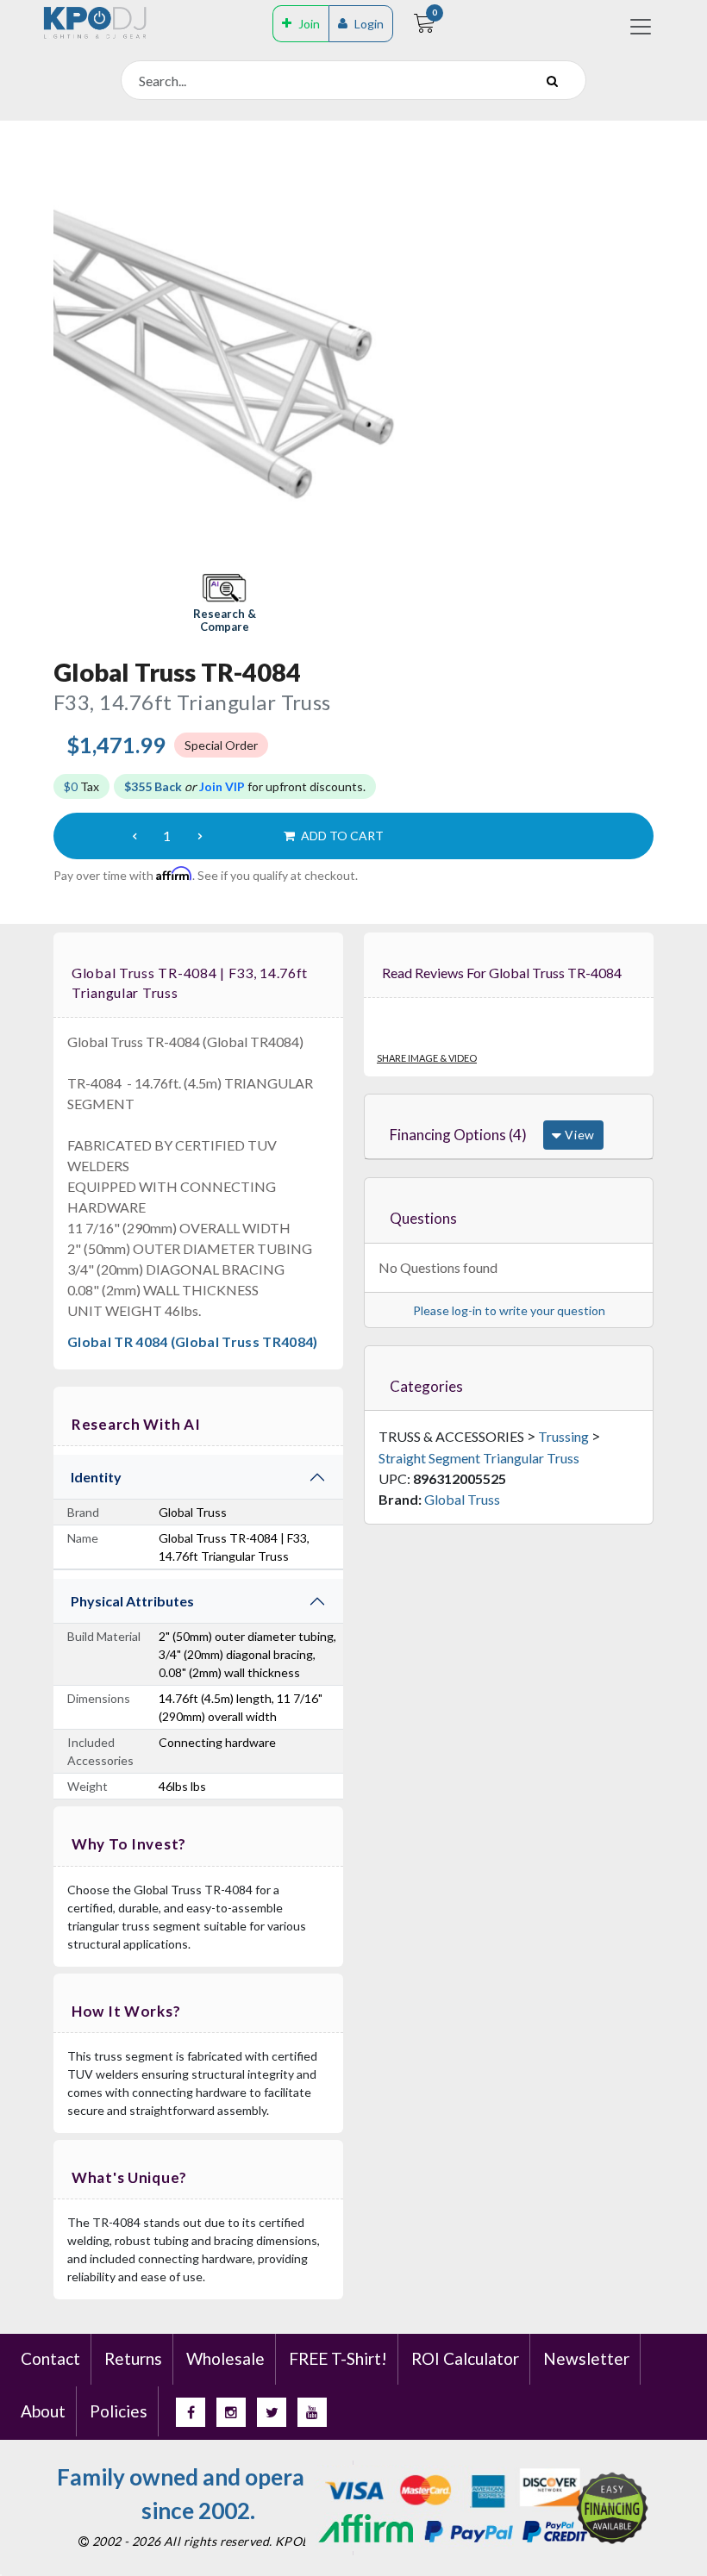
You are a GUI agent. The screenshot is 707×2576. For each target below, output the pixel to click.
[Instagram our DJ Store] (231, 2412)
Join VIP (222, 786)
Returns (133, 2358)
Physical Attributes (132, 1601)
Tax (81, 786)
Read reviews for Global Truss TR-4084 (502, 973)
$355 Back (153, 786)
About (43, 2411)
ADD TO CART (341, 836)
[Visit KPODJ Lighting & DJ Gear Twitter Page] (272, 2412)
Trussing (563, 1436)
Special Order (221, 745)
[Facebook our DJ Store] (191, 2412)
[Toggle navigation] (641, 27)
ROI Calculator (465, 2358)
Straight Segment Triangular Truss (479, 1458)
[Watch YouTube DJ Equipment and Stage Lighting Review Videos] (312, 2412)
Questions (423, 1218)
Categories (426, 1386)
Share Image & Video (427, 1058)
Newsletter (586, 2358)
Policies (119, 2411)
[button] (224, 605)
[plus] (200, 836)
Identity (96, 1477)
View (578, 1135)
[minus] (135, 836)
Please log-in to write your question (509, 1310)
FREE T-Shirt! (338, 2358)
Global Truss (462, 1499)
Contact (50, 2358)
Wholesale (225, 2358)
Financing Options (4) (458, 1135)
